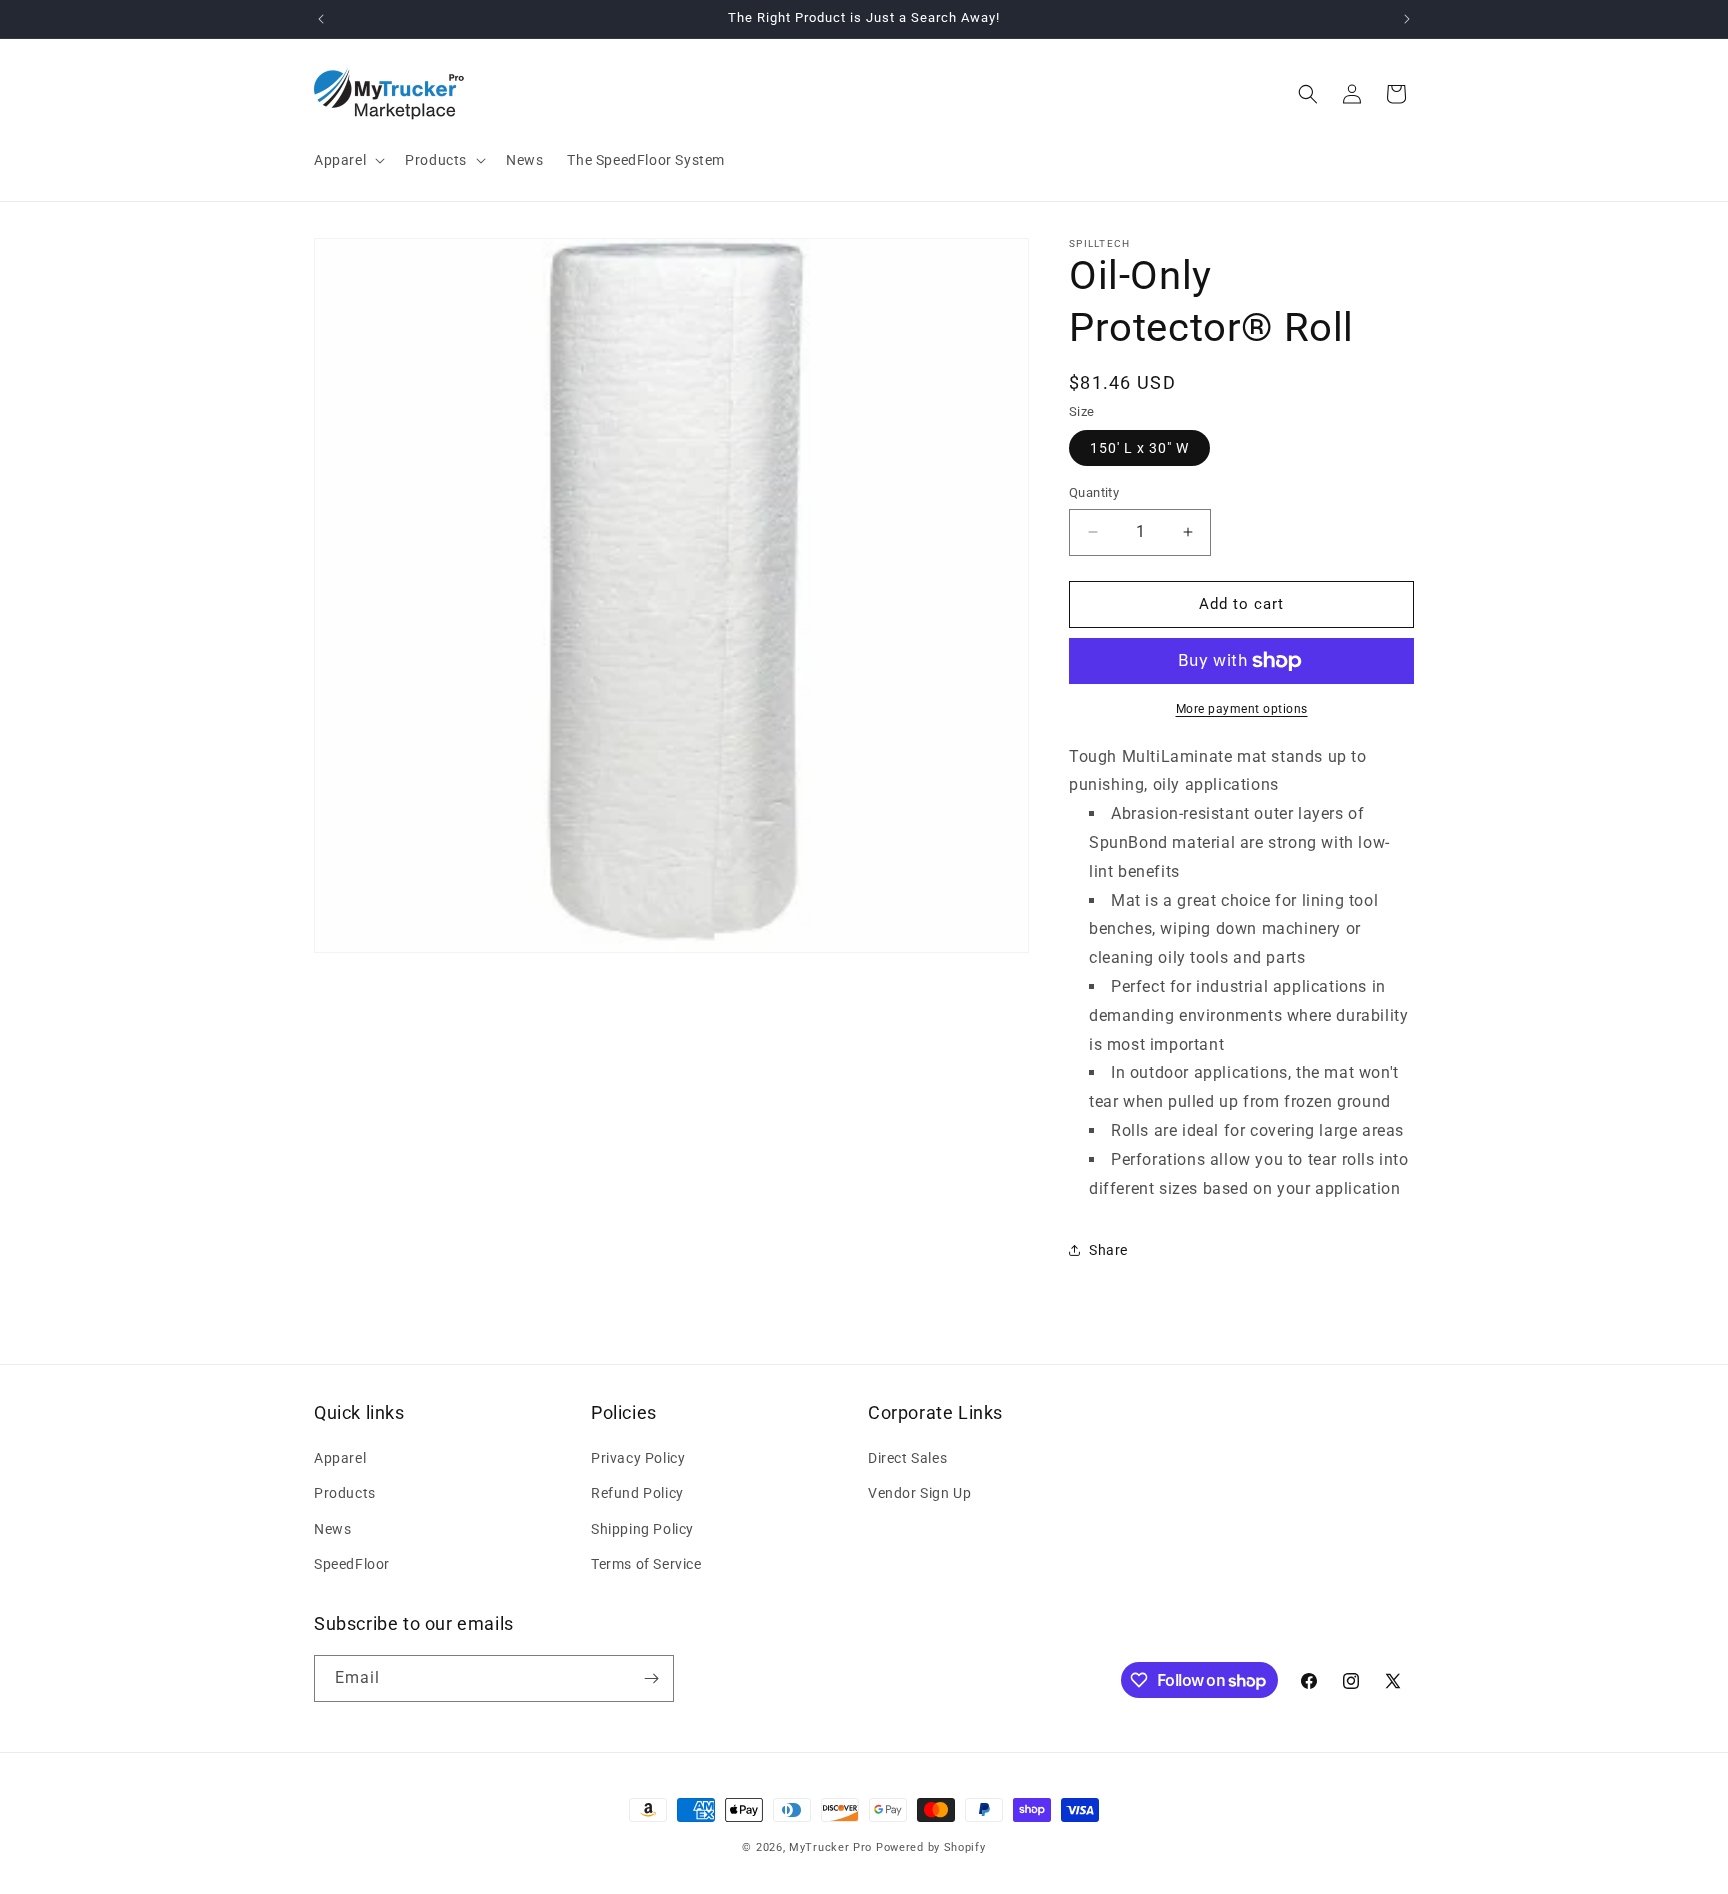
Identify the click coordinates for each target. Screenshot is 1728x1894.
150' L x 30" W (1139, 448)
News (332, 1529)
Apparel (340, 1458)
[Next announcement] (1407, 19)
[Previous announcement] (321, 19)
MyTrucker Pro (830, 1847)
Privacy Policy (638, 1458)
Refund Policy (637, 1493)
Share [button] (1108, 1250)
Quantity (1094, 492)
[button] (347, 160)
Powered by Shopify (931, 1847)
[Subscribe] (651, 1678)
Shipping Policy (642, 1529)
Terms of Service (646, 1564)
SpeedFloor (352, 1564)
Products (345, 1493)
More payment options (1242, 709)
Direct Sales (907, 1458)
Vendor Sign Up (919, 1493)
